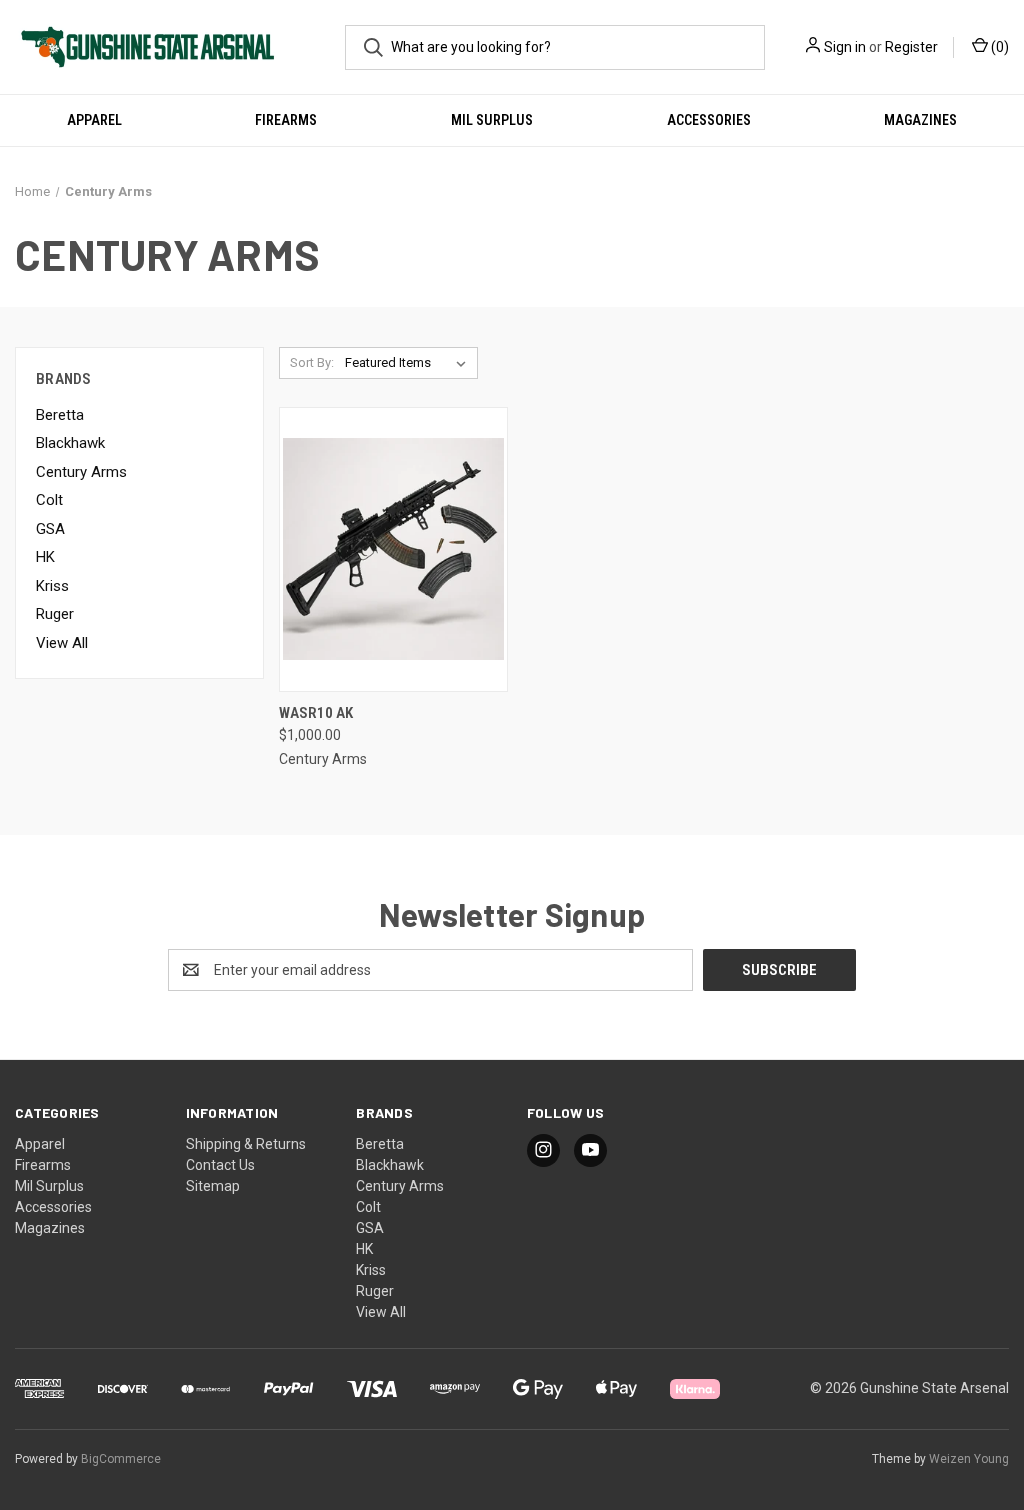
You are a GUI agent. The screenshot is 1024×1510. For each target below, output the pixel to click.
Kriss (52, 586)
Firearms (286, 120)
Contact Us (220, 1165)
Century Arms (81, 472)
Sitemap (213, 1186)
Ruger (55, 614)
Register (911, 47)
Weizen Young (969, 1459)
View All (62, 643)
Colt (49, 500)
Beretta (60, 415)
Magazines (920, 120)
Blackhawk (70, 443)
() (998, 47)
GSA (50, 529)
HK (45, 557)
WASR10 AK (316, 713)
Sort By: (312, 362)
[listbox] (409, 363)
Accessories (709, 120)
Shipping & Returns (246, 1144)
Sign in (845, 47)
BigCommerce (121, 1459)
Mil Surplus (492, 120)
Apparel (94, 120)
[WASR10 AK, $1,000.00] (393, 549)
